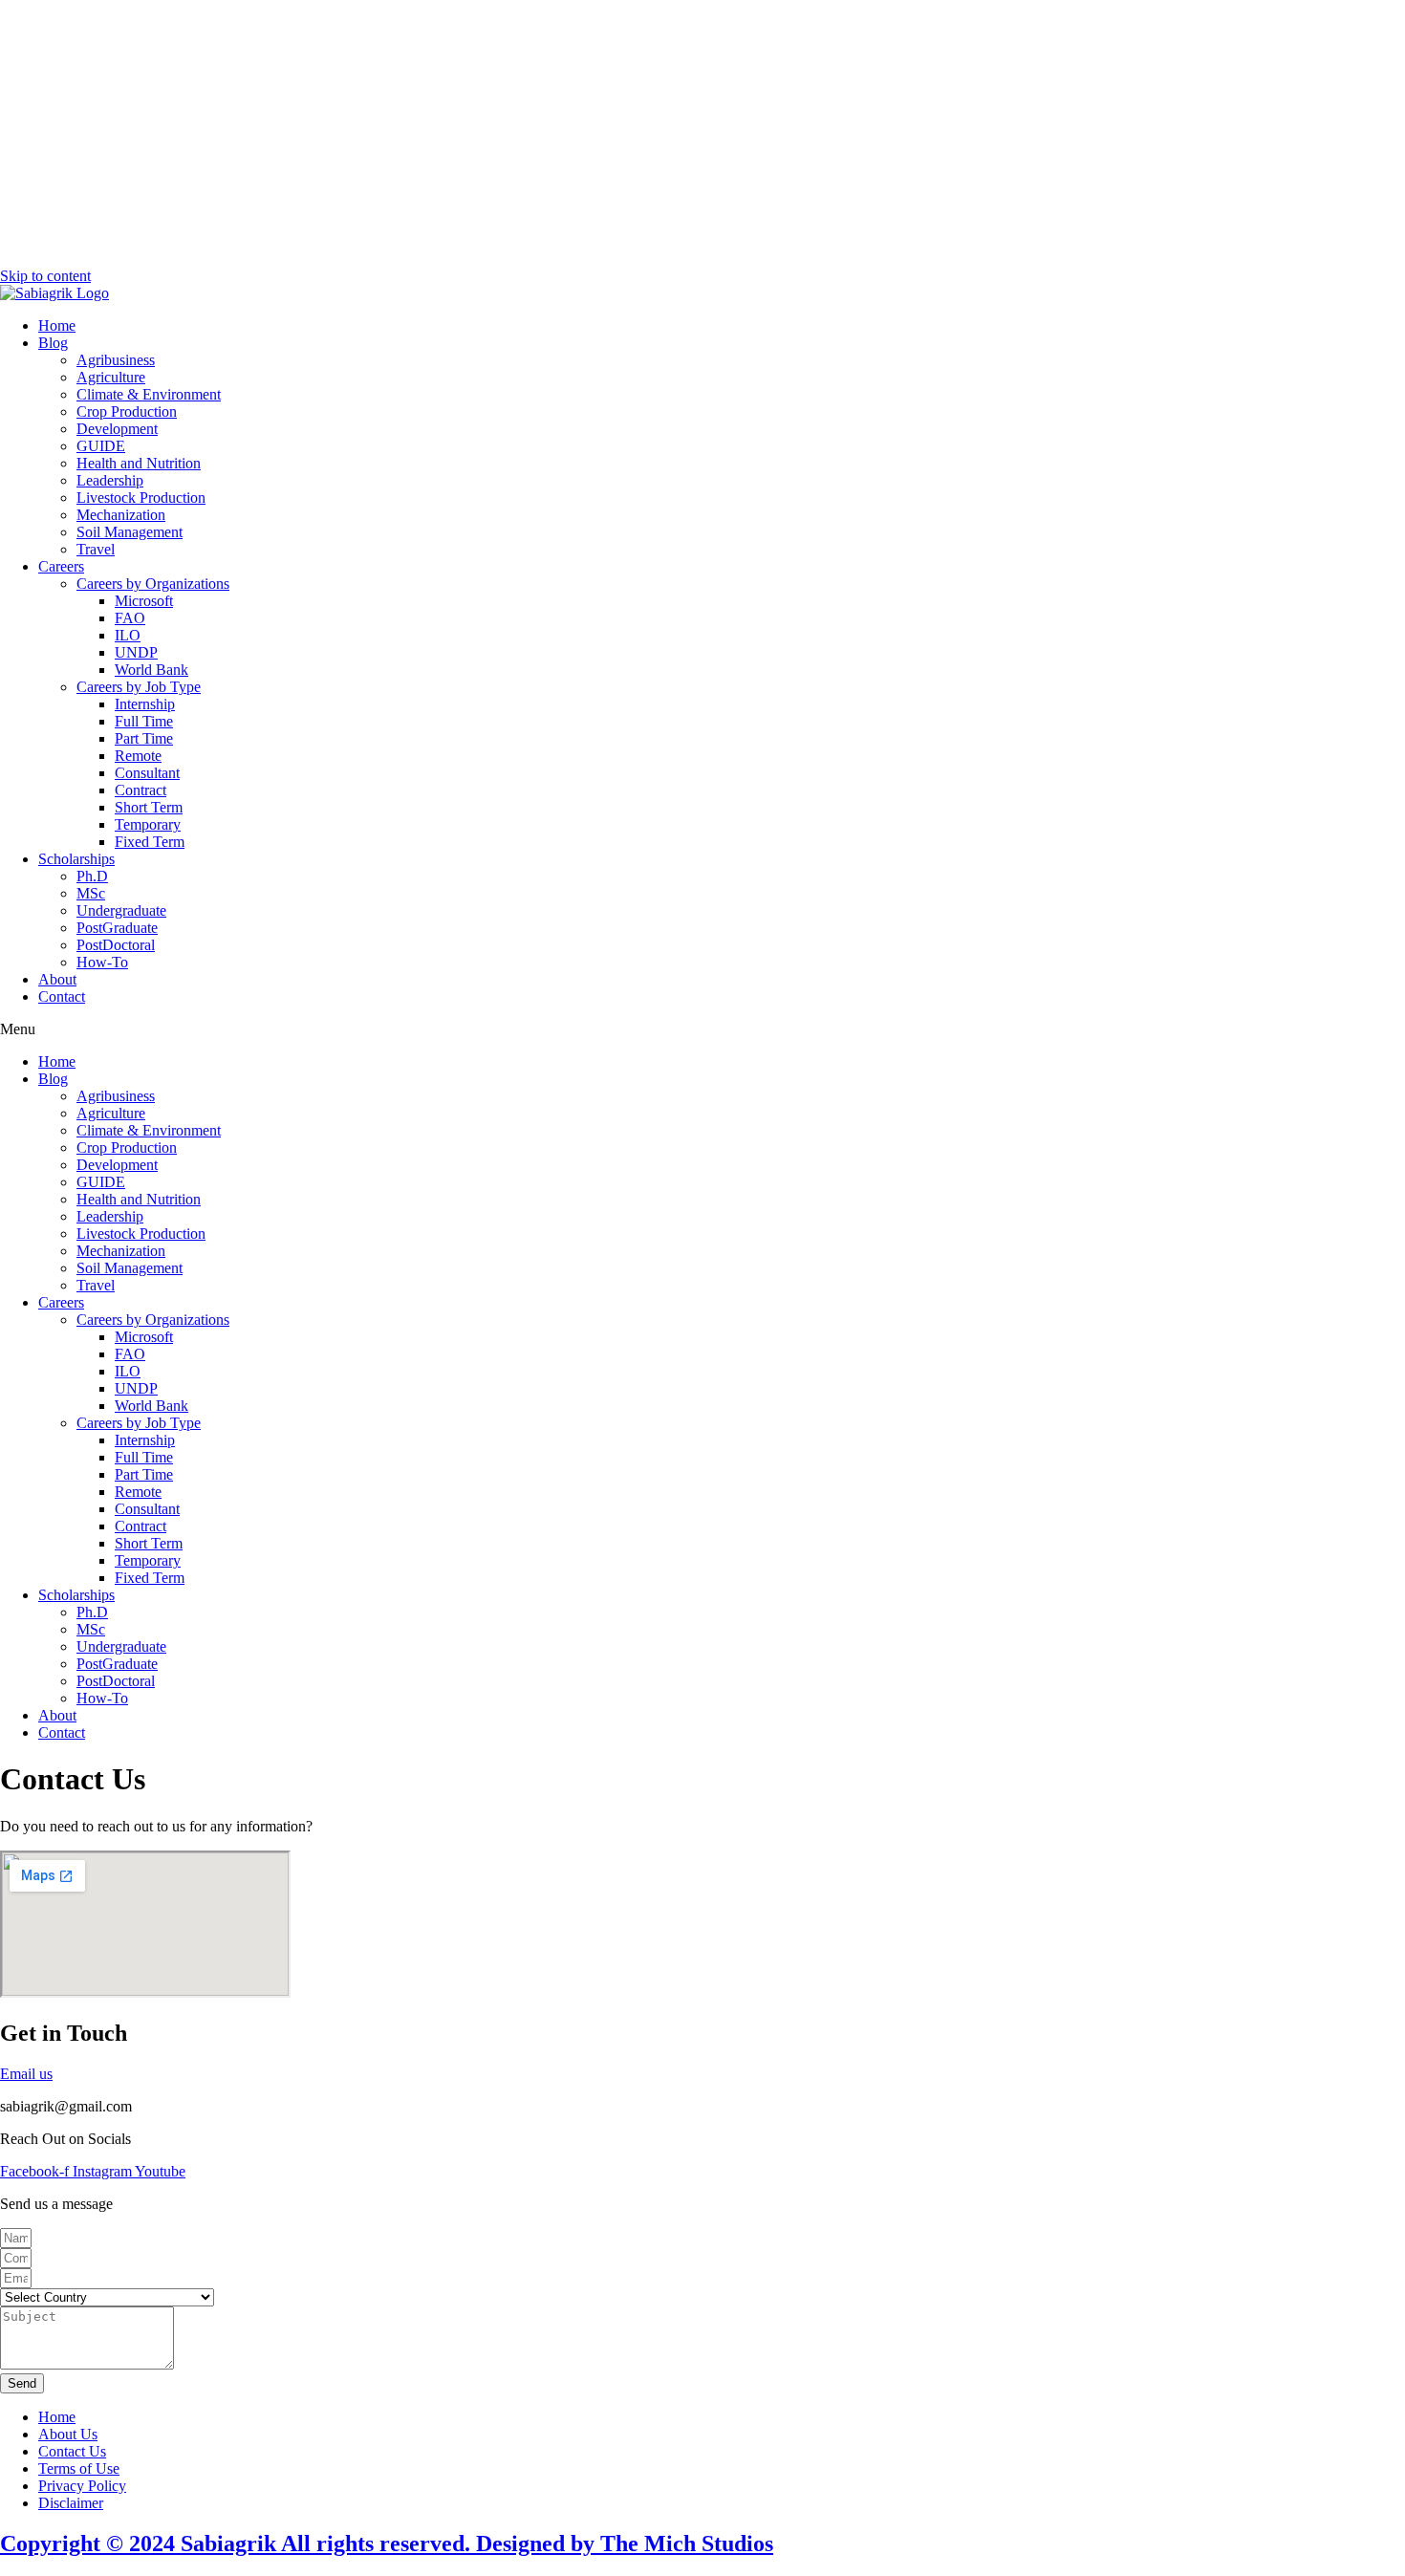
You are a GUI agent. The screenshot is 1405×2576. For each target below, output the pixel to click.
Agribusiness (116, 360)
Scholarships (76, 859)
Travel (96, 549)
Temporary (148, 824)
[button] (702, 1029)
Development (117, 429)
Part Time (144, 738)
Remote (138, 756)
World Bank (151, 670)
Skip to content (45, 276)
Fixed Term (150, 842)
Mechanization (121, 515)
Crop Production (127, 411)
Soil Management (130, 532)
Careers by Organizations (153, 584)
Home (57, 325)
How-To (102, 962)
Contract (140, 790)
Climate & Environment (149, 394)
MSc (91, 893)
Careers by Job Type (139, 687)
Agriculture (111, 377)
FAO (130, 618)
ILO (128, 635)
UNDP (136, 652)
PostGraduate (117, 928)
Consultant (147, 773)
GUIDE (101, 446)
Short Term (149, 807)
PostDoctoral (116, 945)
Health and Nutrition (139, 463)
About (57, 979)
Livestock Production (141, 498)
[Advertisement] (702, 134)
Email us (26, 2074)
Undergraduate (121, 910)
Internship (145, 704)
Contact (62, 996)
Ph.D (92, 876)
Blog (53, 343)
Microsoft (144, 601)
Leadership (110, 480)
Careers (61, 566)
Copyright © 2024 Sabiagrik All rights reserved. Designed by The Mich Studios (387, 2544)
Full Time (144, 721)
